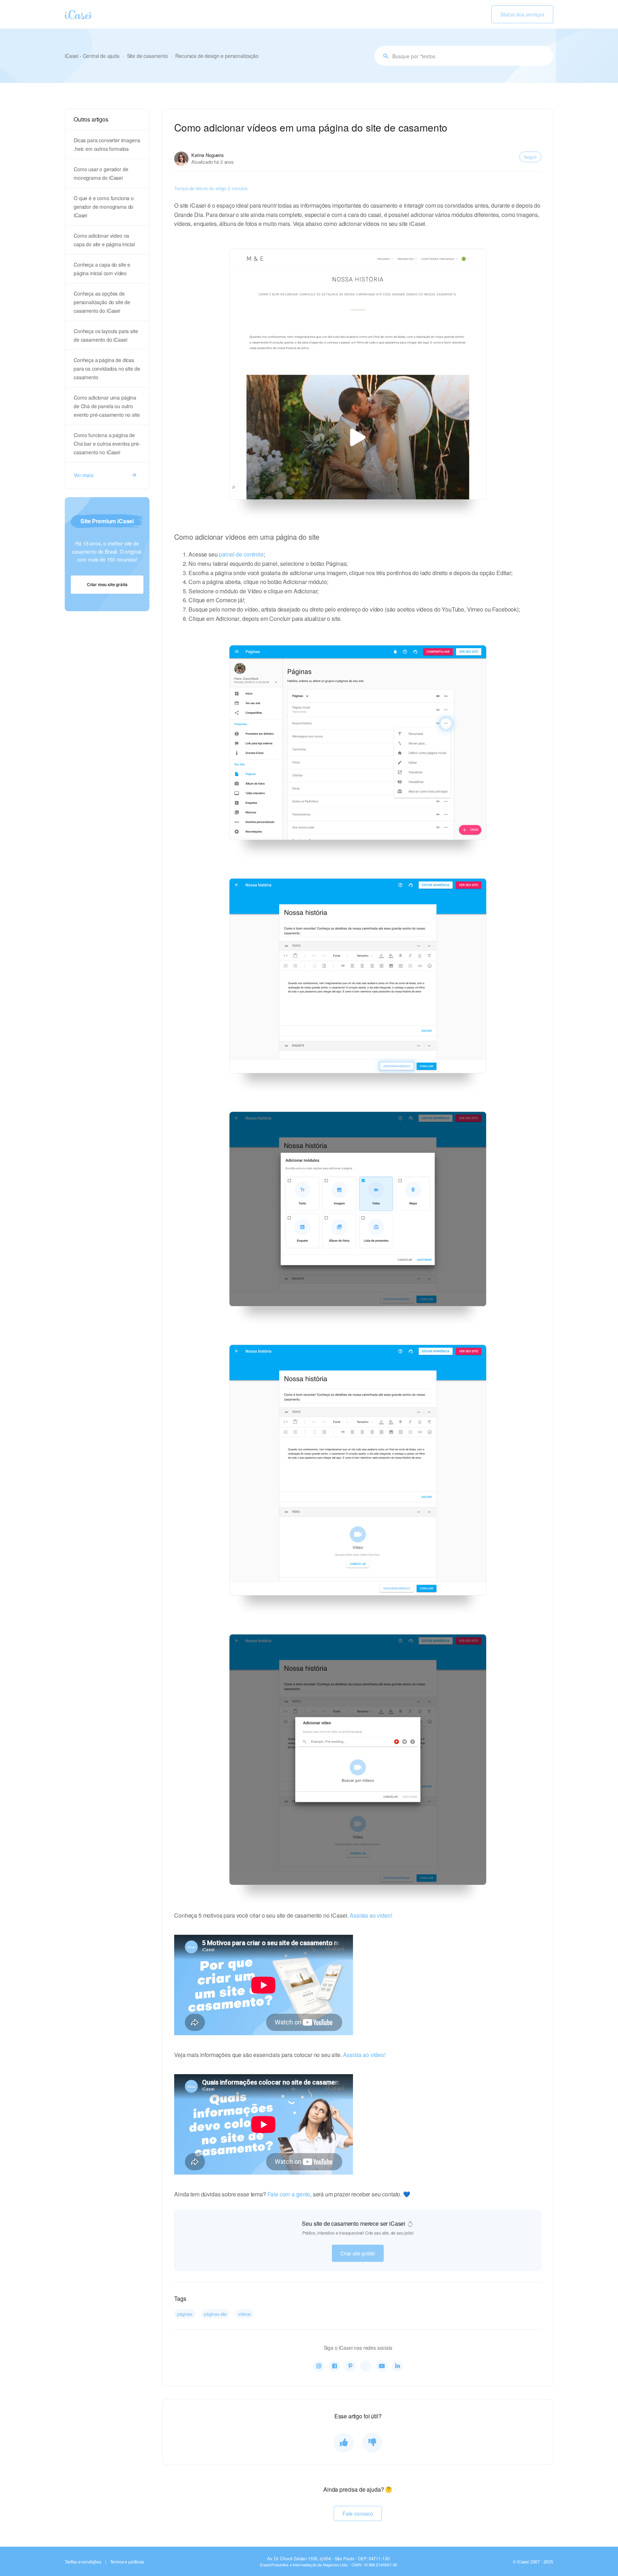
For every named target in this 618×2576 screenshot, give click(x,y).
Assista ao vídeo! (371, 1915)
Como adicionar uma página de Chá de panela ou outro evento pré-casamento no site (107, 406)
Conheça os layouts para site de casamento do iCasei (106, 335)
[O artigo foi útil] (344, 2443)
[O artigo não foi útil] (372, 2443)
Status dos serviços (522, 14)
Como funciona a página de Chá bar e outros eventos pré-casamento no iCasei (107, 444)
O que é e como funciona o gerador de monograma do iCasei (104, 207)
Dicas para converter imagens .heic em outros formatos (107, 144)
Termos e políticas (127, 2562)
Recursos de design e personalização (217, 56)
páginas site (215, 2314)
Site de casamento (148, 56)
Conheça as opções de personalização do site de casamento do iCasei (102, 302)
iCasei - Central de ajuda (92, 56)
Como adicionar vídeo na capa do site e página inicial (104, 240)
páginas (185, 2314)
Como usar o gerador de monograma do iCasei (101, 173)
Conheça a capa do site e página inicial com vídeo (102, 269)
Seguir (530, 157)
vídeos (244, 2314)
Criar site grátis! (358, 2253)
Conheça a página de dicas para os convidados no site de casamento (107, 369)
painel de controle (241, 554)
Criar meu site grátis (107, 584)
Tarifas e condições (83, 2562)
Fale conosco (358, 2513)
